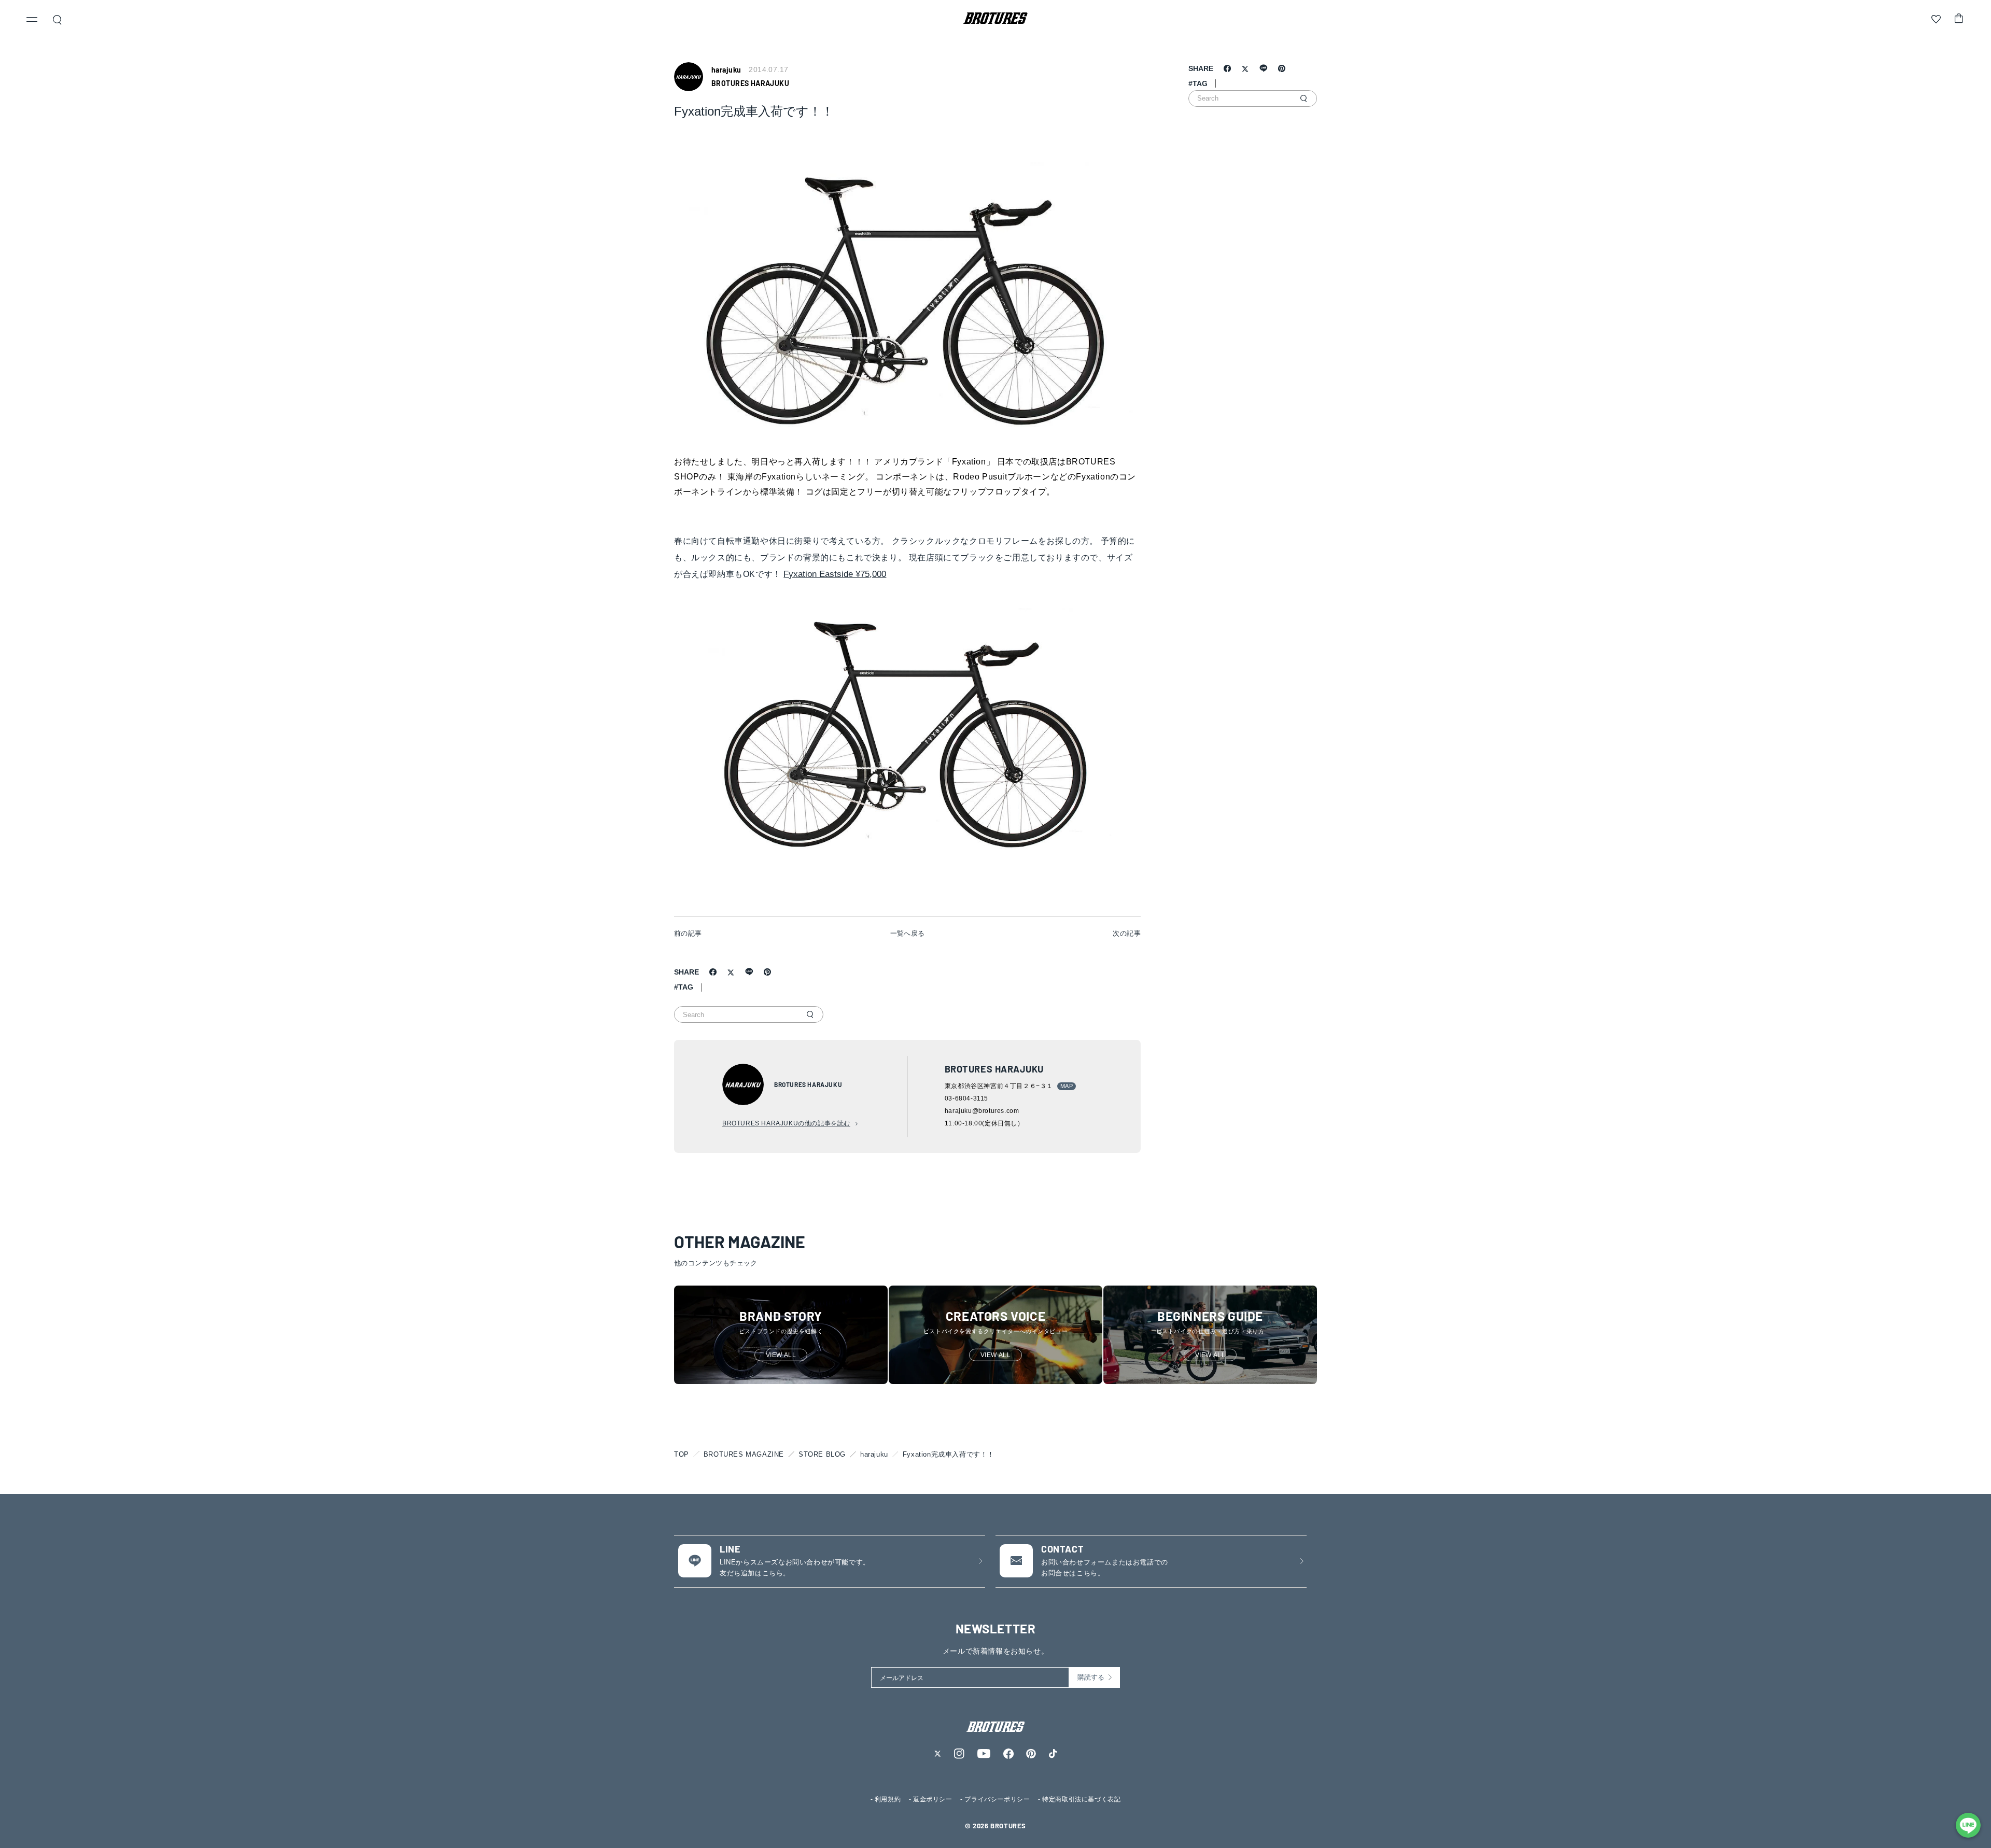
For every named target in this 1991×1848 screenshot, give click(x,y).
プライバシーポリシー (997, 1799)
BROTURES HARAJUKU (750, 83)
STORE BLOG (822, 1454)
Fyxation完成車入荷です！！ (949, 1454)
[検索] (810, 1014)
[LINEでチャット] (1968, 1825)
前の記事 (688, 933)
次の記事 (1127, 933)
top (682, 1454)
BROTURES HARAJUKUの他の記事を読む (786, 1123)
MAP (1067, 1086)
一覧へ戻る (908, 933)
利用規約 (888, 1799)
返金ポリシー (933, 1799)
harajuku (874, 1454)
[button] (32, 21)
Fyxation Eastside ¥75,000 (835, 574)
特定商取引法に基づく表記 (1081, 1799)
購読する (1091, 1677)
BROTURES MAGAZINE (744, 1454)
